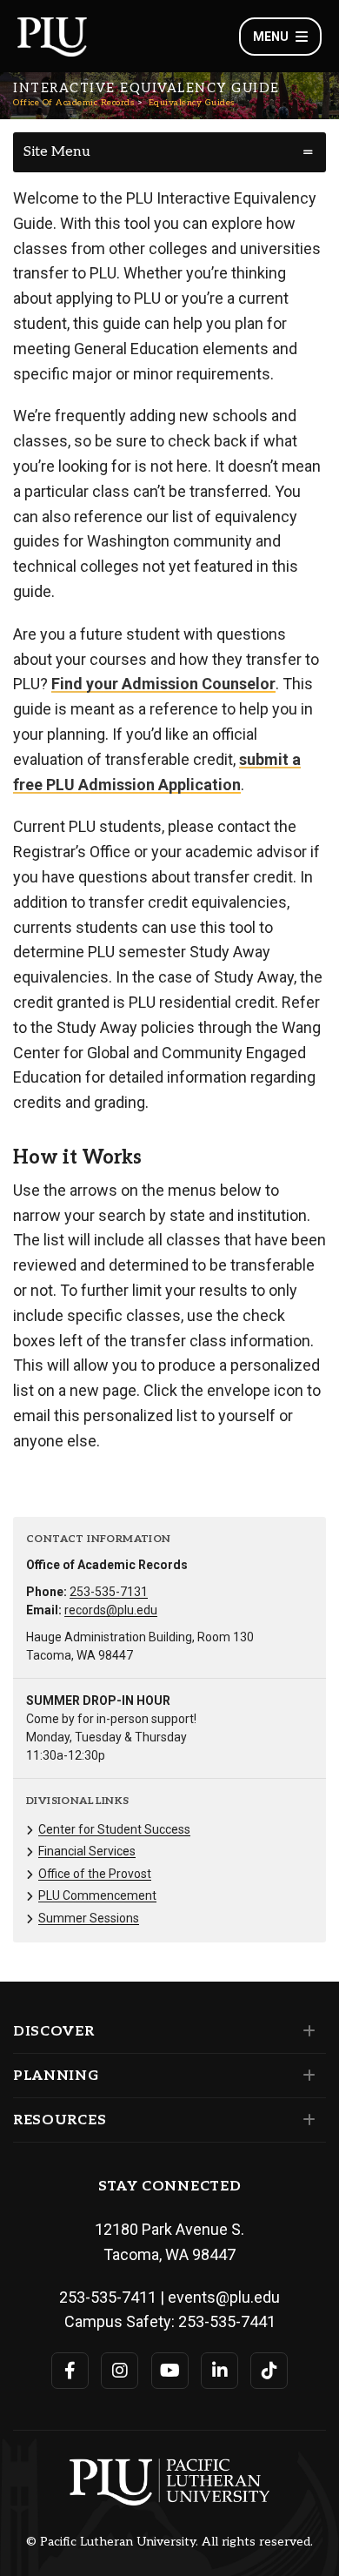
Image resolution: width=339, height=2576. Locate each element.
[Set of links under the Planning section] (306, 2076)
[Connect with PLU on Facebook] (70, 2371)
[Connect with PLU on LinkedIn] (219, 2371)
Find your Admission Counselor (163, 684)
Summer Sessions (89, 1918)
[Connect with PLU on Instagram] (120, 2371)
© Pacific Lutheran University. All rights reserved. (169, 2542)
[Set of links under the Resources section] (306, 2120)
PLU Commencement (97, 1895)
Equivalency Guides (192, 103)
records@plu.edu (111, 1610)
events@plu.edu (224, 2297)
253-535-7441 (227, 2321)
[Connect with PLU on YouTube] (170, 2371)
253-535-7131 (109, 1592)
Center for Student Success (114, 1829)
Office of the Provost (95, 1874)
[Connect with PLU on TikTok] (269, 2371)
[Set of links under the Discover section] (306, 2031)
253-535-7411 (108, 2297)
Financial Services (87, 1851)
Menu (271, 37)
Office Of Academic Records (73, 103)
